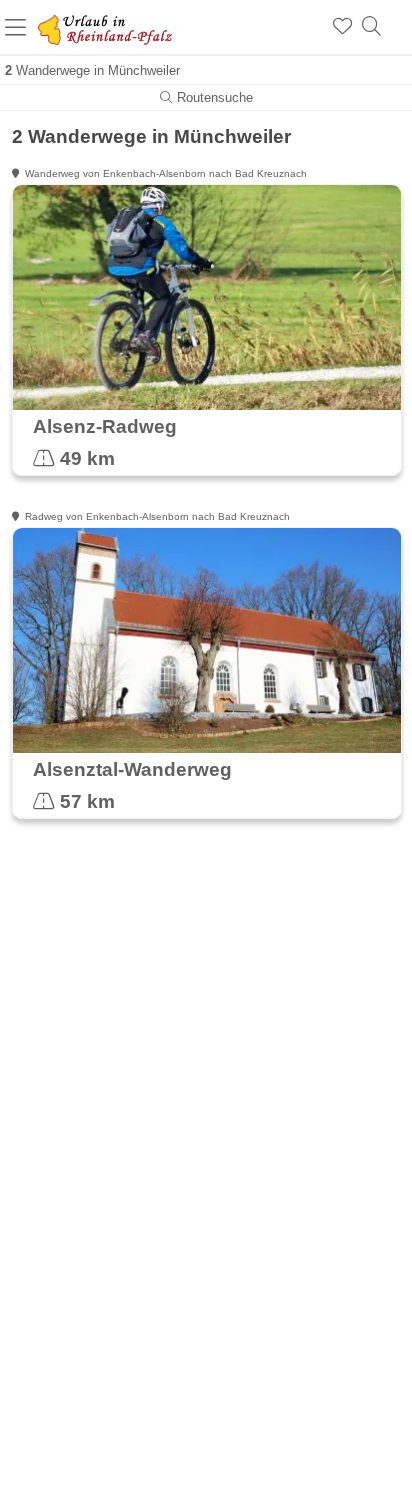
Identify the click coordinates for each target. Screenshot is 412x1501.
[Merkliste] (342, 27)
